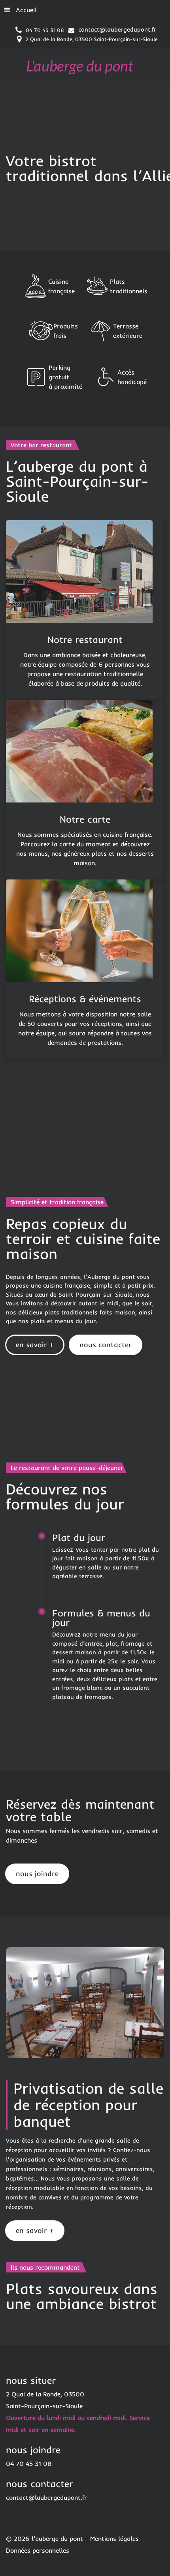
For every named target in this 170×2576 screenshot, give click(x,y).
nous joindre (37, 1874)
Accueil (26, 10)
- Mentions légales (112, 2539)
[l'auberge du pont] (79, 66)
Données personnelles (38, 2550)
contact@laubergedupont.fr (117, 29)
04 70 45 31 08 (45, 30)
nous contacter (106, 1345)
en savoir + (35, 1345)
